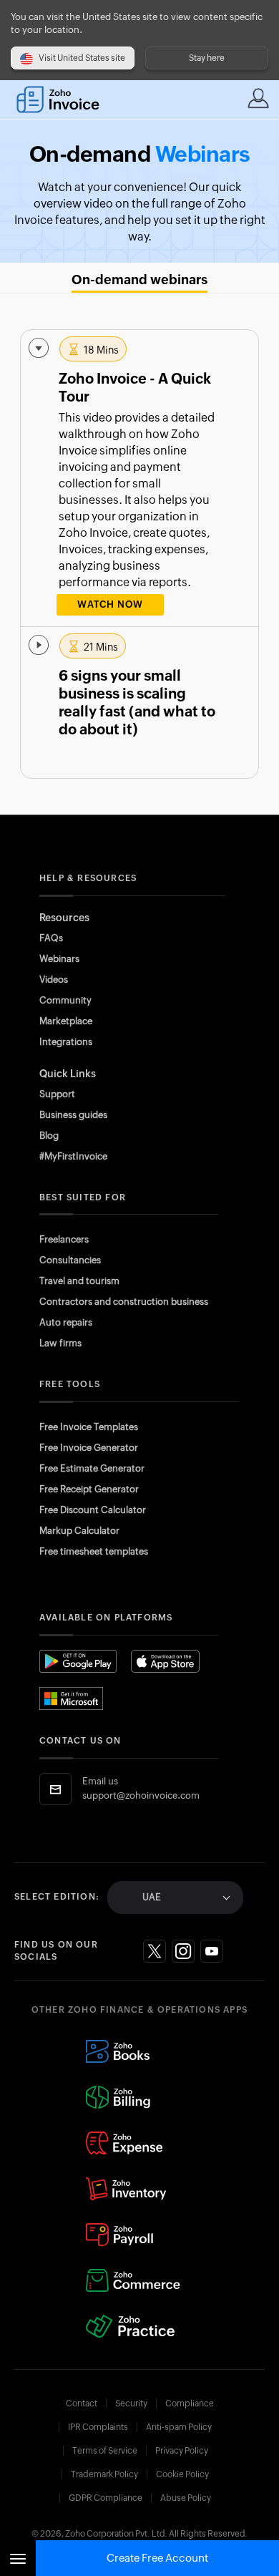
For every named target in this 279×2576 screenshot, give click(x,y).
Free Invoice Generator (89, 1448)
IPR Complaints (98, 2427)
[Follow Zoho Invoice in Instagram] (183, 1951)
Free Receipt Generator (89, 1489)
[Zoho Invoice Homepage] (65, 99)
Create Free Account (157, 2558)
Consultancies (70, 1260)
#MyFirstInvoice (73, 1156)
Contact (82, 2404)
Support (57, 1094)
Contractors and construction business (124, 1302)
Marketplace (66, 1021)
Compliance (190, 2404)
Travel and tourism (79, 1281)
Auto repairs (66, 1322)
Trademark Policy (104, 2474)
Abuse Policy (186, 2498)
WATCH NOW (110, 604)
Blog (49, 1136)
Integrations (66, 1042)
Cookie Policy (182, 2474)
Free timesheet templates (94, 1551)
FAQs (51, 938)
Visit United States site (82, 58)
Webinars (59, 959)
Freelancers (64, 1239)
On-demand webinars (139, 280)
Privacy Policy (182, 2451)
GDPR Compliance (106, 2498)
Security (131, 2404)
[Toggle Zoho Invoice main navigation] (18, 2558)
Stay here (207, 58)
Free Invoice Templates (89, 1427)
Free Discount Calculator (93, 1510)
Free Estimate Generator (92, 1468)
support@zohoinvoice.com (141, 1795)
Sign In (258, 98)
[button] (139, 478)
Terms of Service (105, 2451)
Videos (54, 980)
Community (65, 1000)
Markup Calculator (79, 1531)
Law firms (60, 1343)
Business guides (73, 1115)
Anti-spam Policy (179, 2427)
